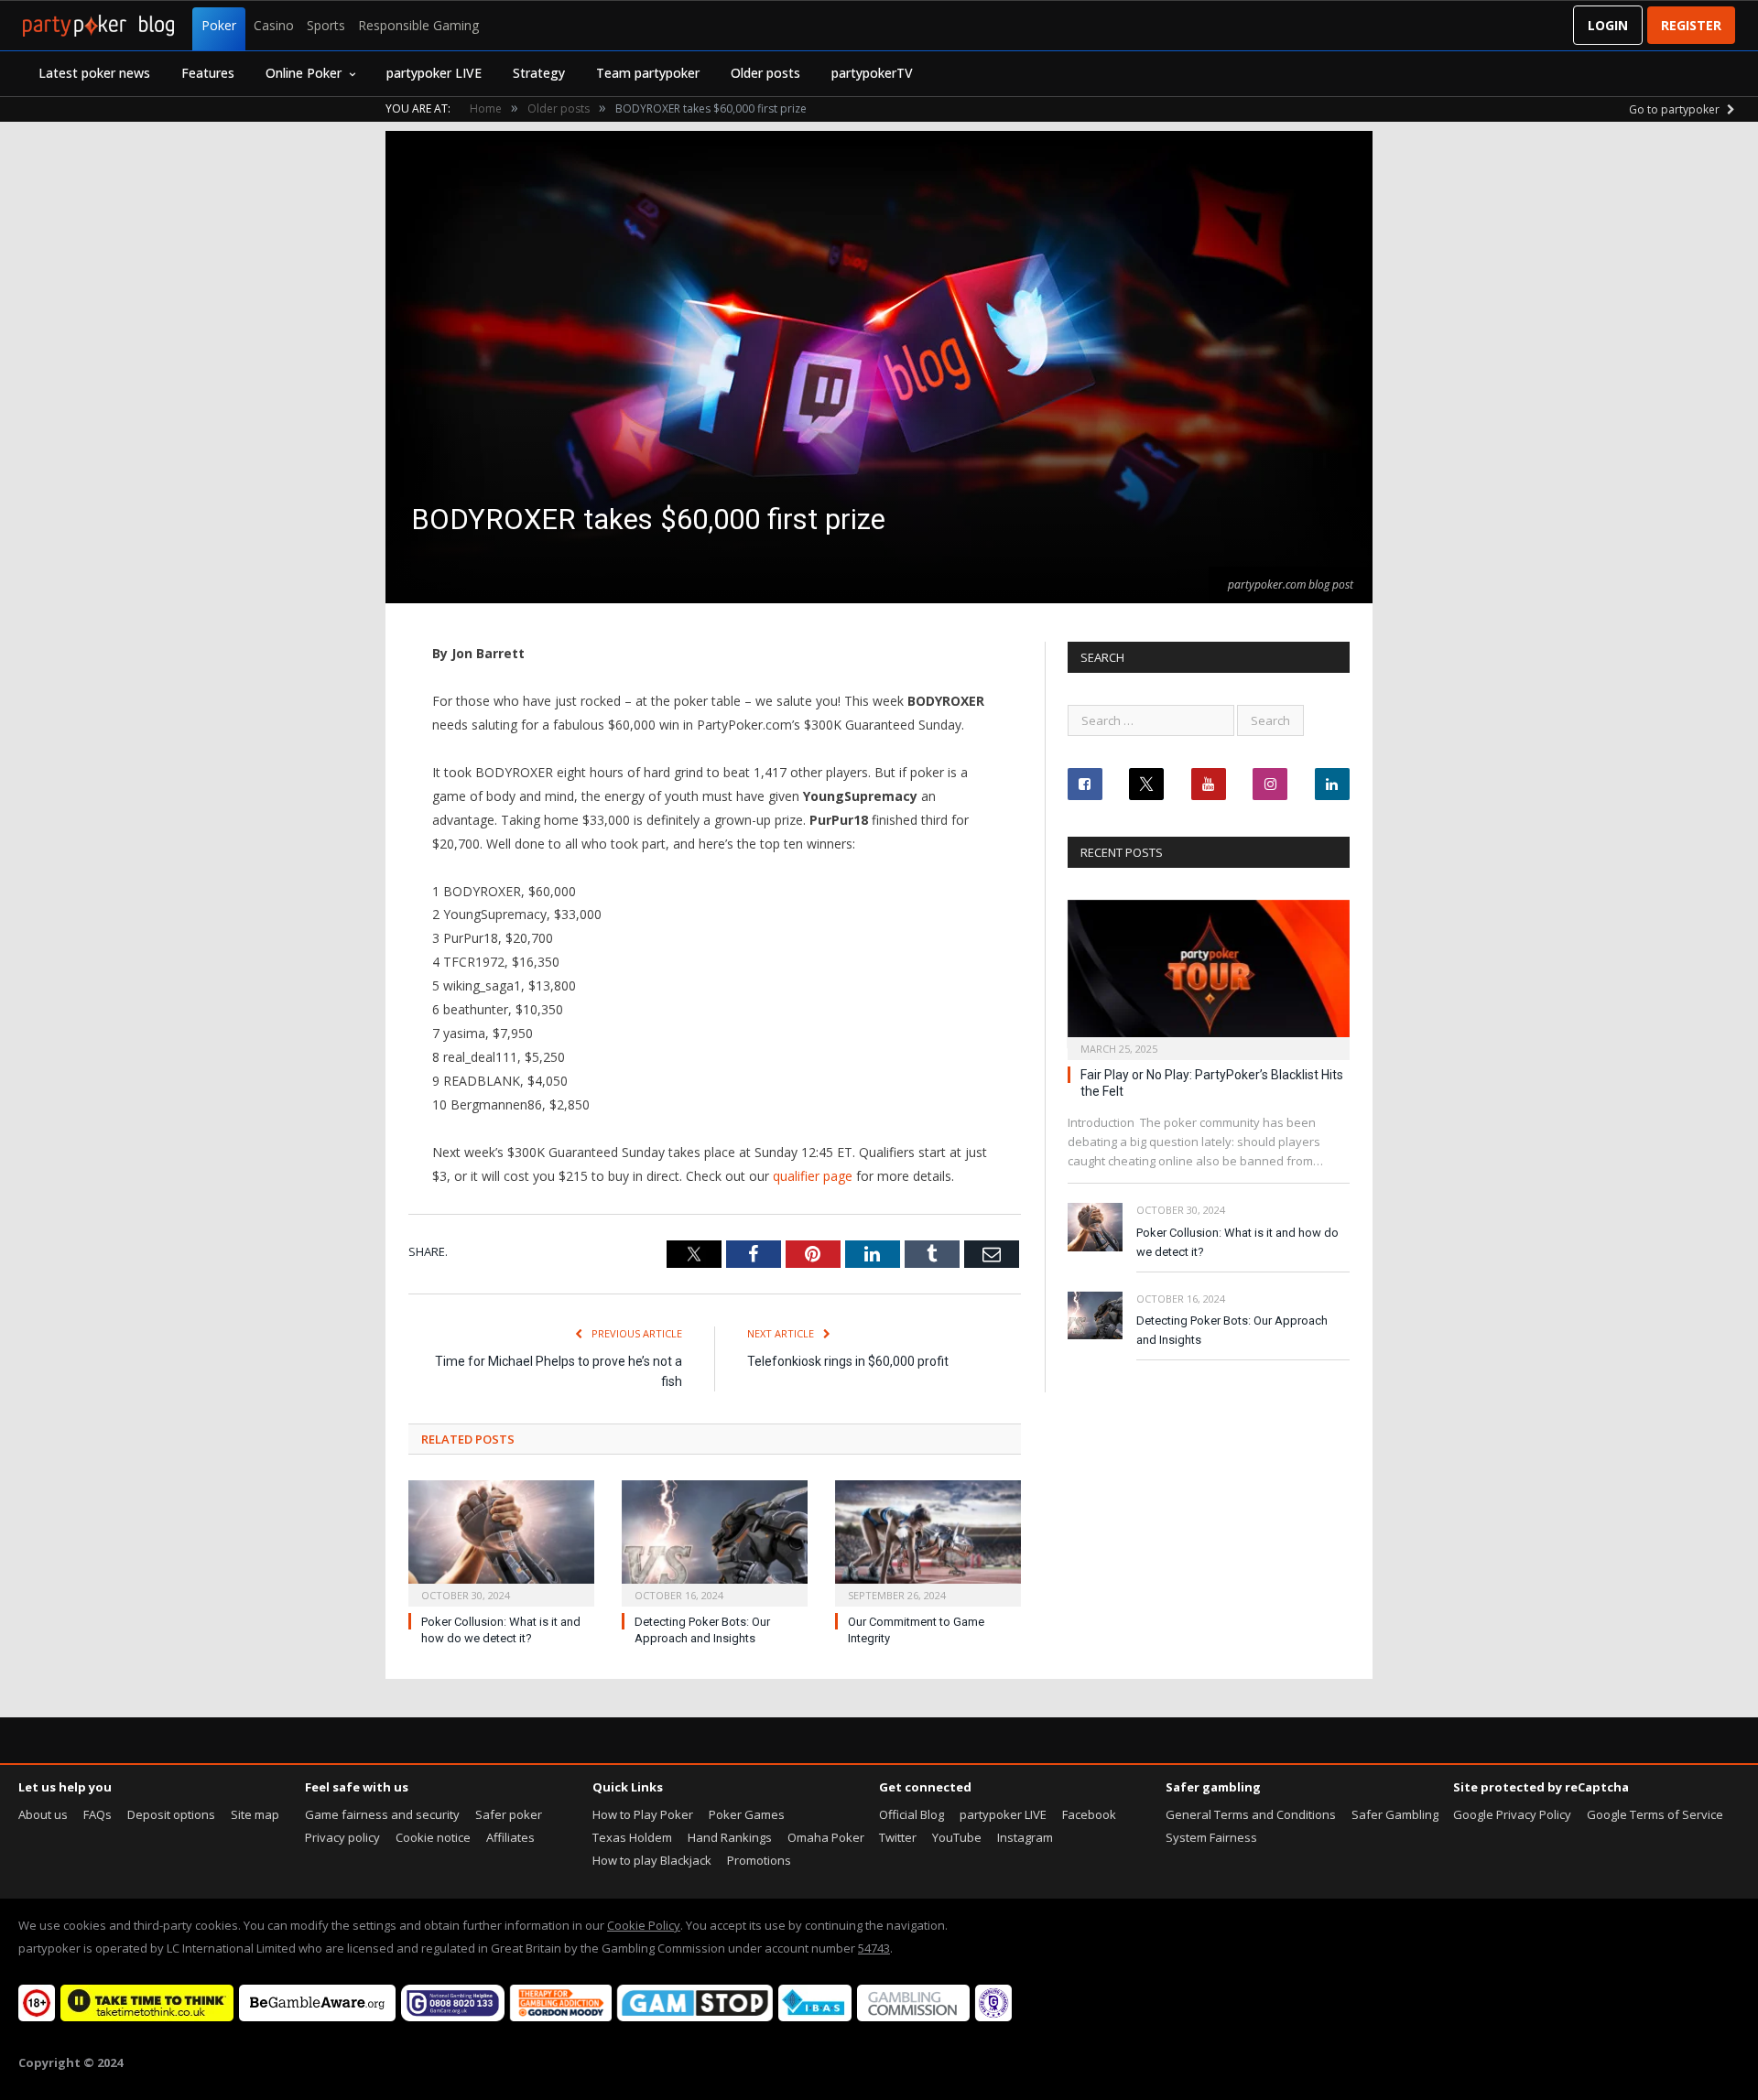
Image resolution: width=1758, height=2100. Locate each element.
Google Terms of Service (1655, 1814)
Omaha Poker (826, 1837)
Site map (255, 1814)
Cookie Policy (644, 1925)
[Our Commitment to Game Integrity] (928, 1541)
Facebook (1089, 1814)
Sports (326, 25)
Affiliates (510, 1837)
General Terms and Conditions (1251, 1814)
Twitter (898, 1837)
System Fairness (1211, 1837)
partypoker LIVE (434, 73)
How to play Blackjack (652, 1860)
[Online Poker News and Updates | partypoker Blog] (98, 26)
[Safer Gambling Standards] (993, 2017)
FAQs (98, 1814)
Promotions (759, 1860)
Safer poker (509, 1814)
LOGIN (1608, 25)
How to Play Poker (643, 1814)
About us (43, 1814)
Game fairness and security (382, 1814)
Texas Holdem (632, 1837)
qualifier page (813, 1176)
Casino (274, 25)
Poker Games (747, 1814)
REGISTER (1691, 25)
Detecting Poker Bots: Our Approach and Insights (1232, 1330)
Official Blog (912, 1814)
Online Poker (304, 73)
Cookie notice (433, 1837)
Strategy (539, 73)
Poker (219, 25)
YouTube (957, 1837)
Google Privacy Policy (1512, 1814)
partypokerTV (872, 73)
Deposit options (171, 1814)
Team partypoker (648, 73)
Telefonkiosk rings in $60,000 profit (848, 1361)
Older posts (765, 73)
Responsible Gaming (418, 25)
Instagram (1025, 1837)
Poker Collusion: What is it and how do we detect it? (1237, 1242)
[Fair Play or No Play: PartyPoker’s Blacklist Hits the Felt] (1209, 974)
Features (208, 73)
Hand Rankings (730, 1837)
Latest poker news (94, 73)
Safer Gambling (1395, 1814)
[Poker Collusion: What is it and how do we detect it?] (501, 1541)
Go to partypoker (1676, 109)
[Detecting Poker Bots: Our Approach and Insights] (715, 1541)
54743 (874, 1948)
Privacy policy (342, 1837)
